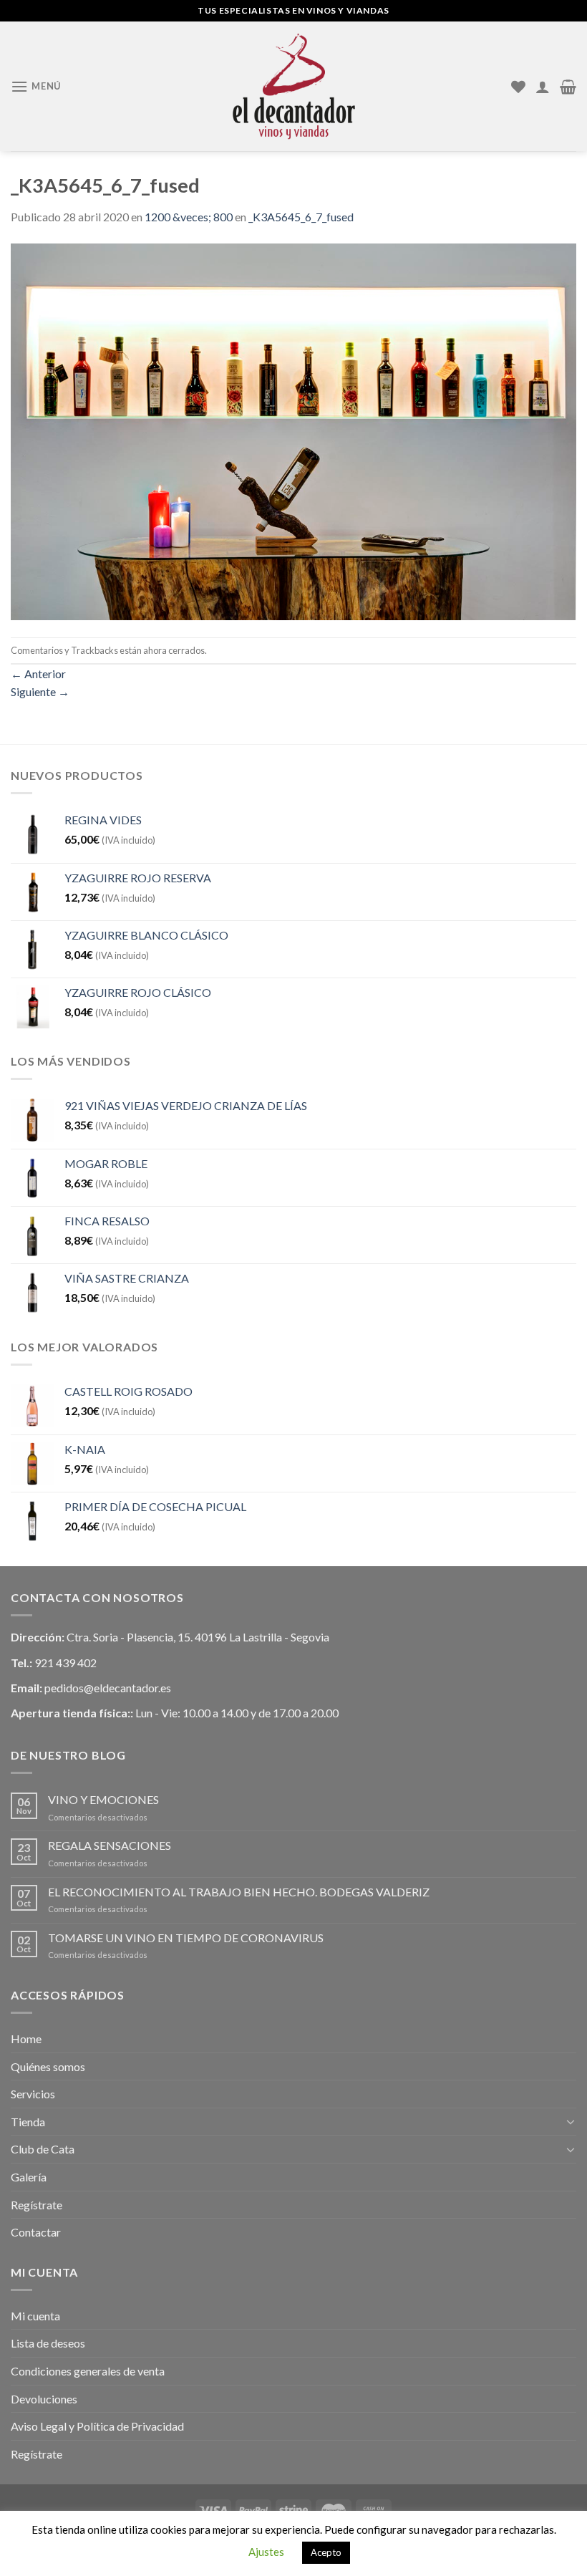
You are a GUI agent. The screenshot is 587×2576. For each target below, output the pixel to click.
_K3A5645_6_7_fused (301, 217)
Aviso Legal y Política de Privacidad (97, 2426)
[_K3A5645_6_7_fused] (293, 430)
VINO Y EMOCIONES (103, 1799)
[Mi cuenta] (543, 87)
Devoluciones (44, 2399)
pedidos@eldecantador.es (108, 1688)
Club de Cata (43, 2149)
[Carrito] (568, 87)
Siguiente (40, 691)
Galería (29, 2177)
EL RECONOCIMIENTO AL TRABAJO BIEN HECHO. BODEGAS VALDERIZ (239, 1892)
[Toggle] (571, 2121)
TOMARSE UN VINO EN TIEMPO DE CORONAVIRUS (186, 1938)
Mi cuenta (35, 2316)
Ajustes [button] (266, 2552)
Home (26, 2039)
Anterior (38, 674)
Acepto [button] (326, 2552)
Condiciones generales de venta (88, 2371)
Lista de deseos (48, 2343)
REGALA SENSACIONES (110, 1845)
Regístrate (37, 2205)
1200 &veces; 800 (189, 217)
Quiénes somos (48, 2066)
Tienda (28, 2122)
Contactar (36, 2232)
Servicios (33, 2094)
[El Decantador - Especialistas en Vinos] (293, 86)
